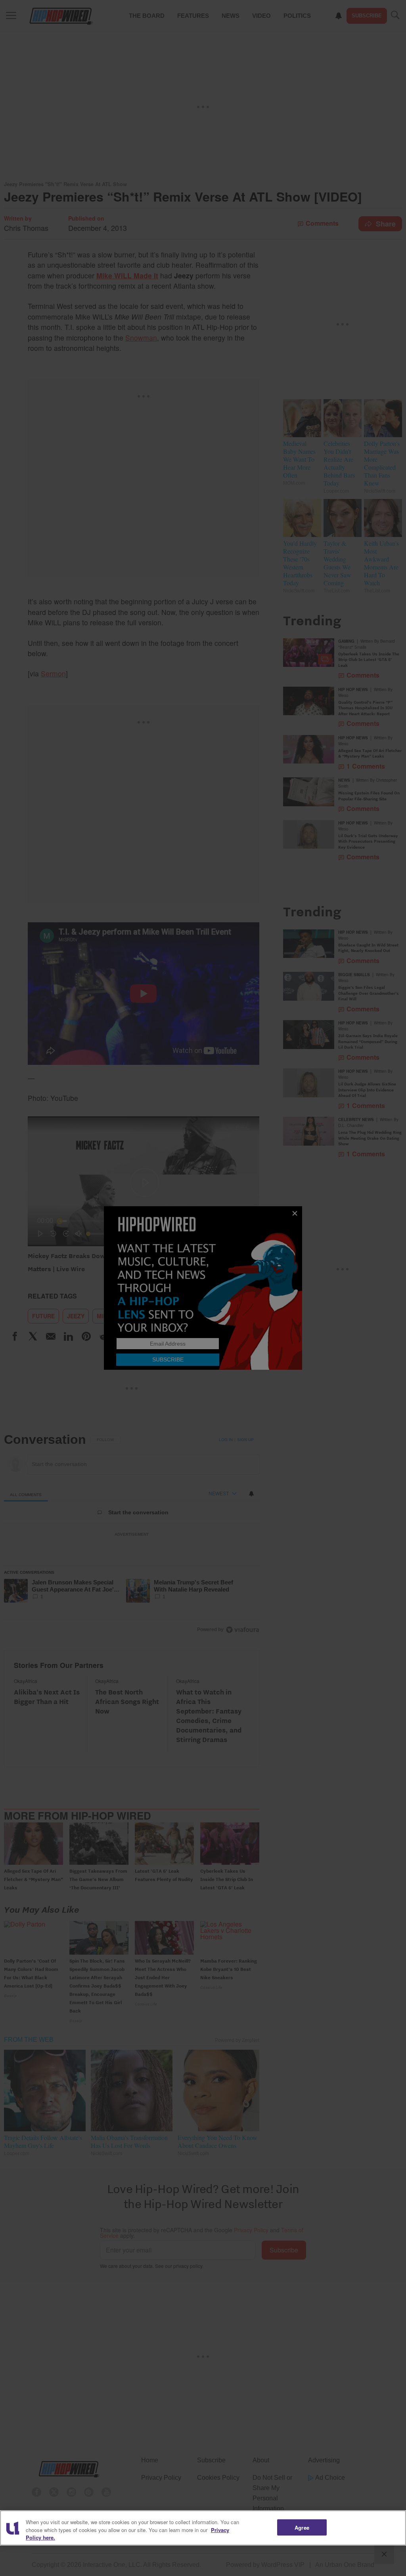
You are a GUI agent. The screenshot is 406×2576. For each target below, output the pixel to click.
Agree (302, 2527)
